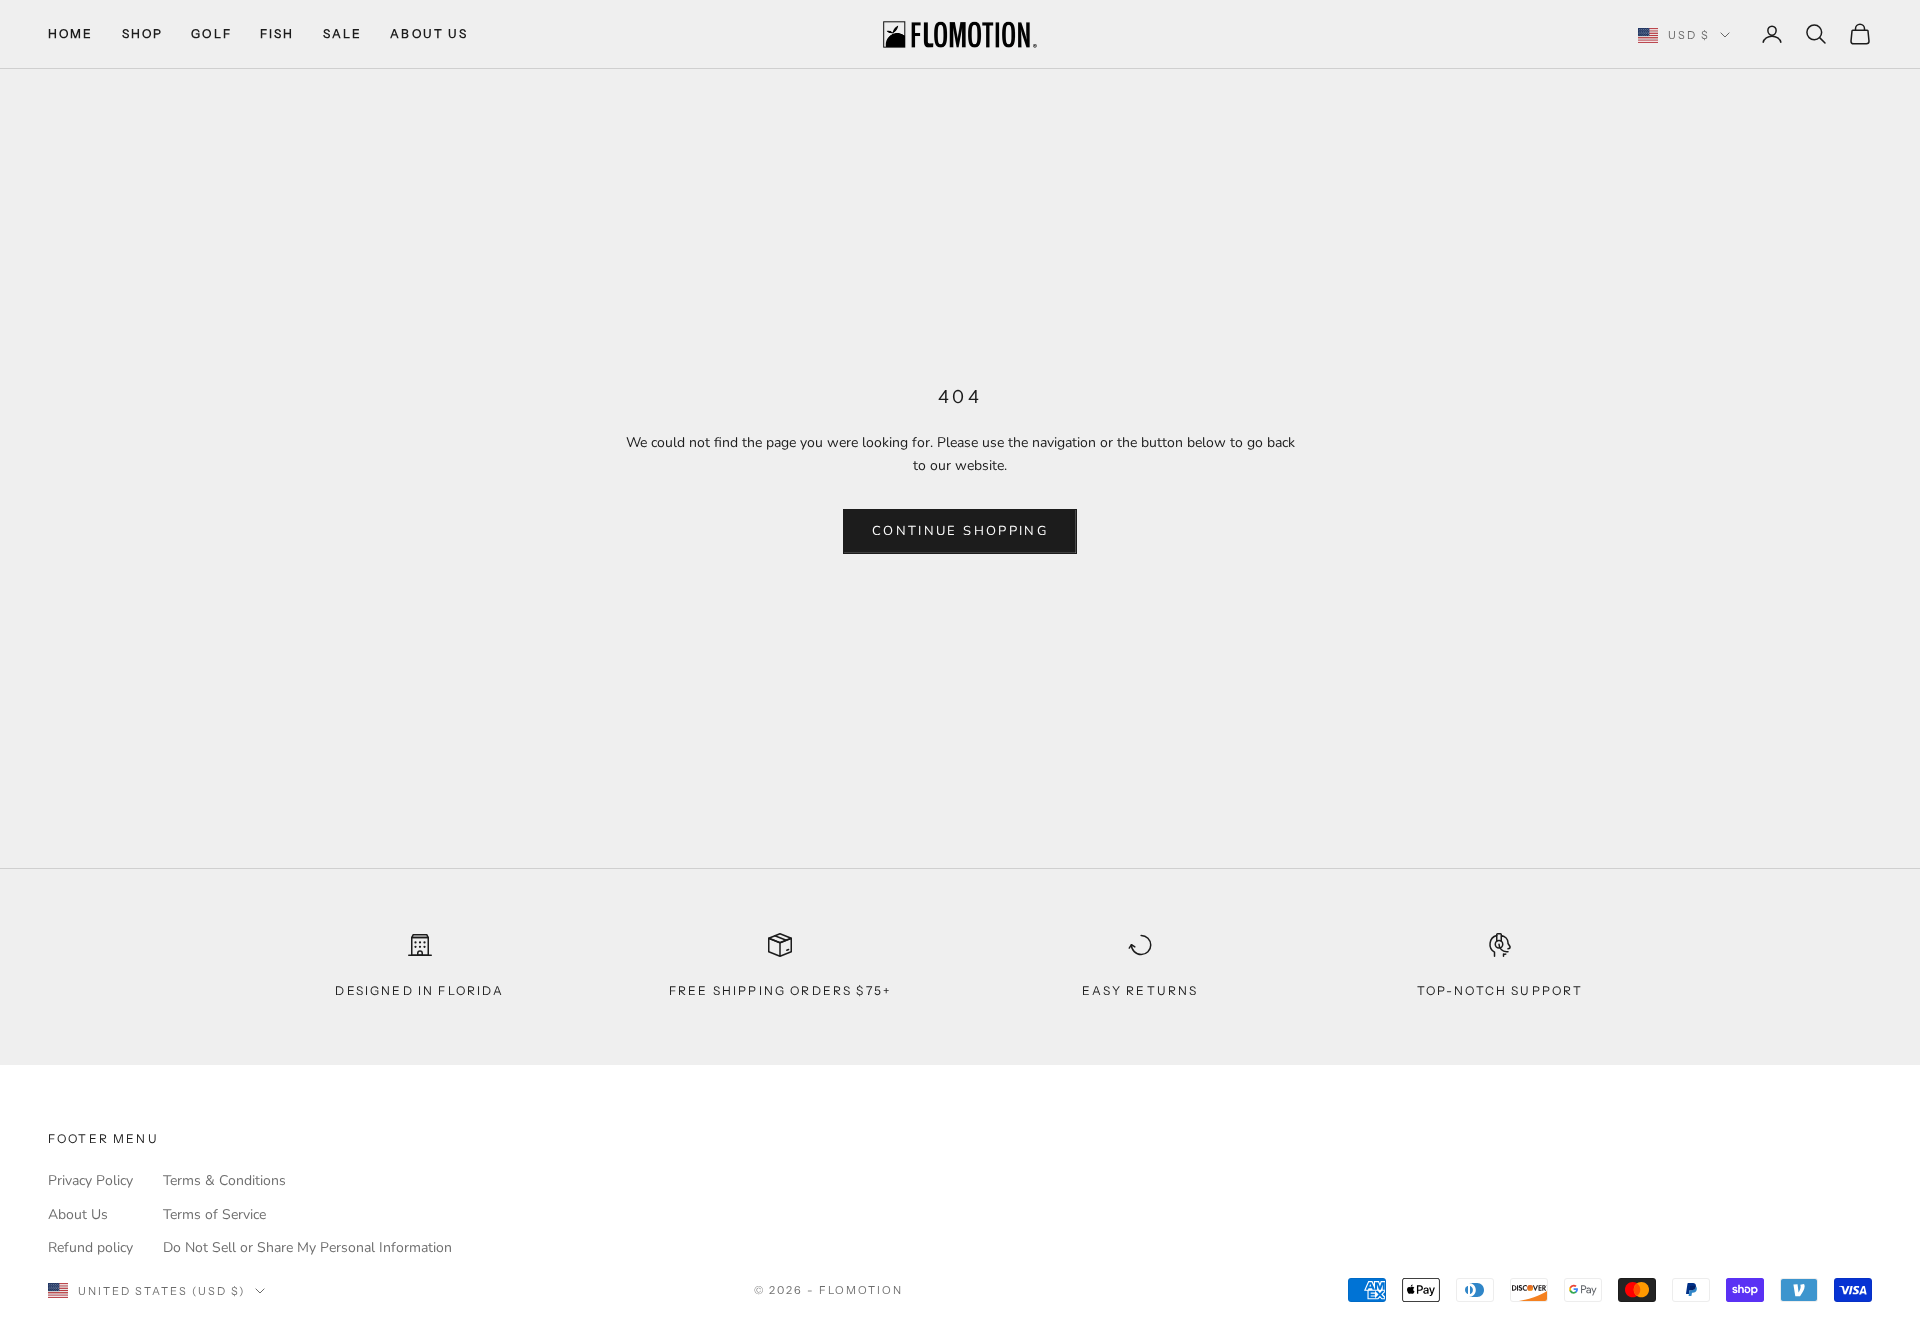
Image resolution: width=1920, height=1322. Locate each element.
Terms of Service (214, 1214)
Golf (211, 33)
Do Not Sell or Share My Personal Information (307, 1247)
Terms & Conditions (224, 1180)
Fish (277, 33)
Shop (143, 33)
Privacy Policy (90, 1180)
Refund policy (90, 1247)
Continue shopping (960, 531)
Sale (343, 33)
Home (71, 33)
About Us (429, 33)
